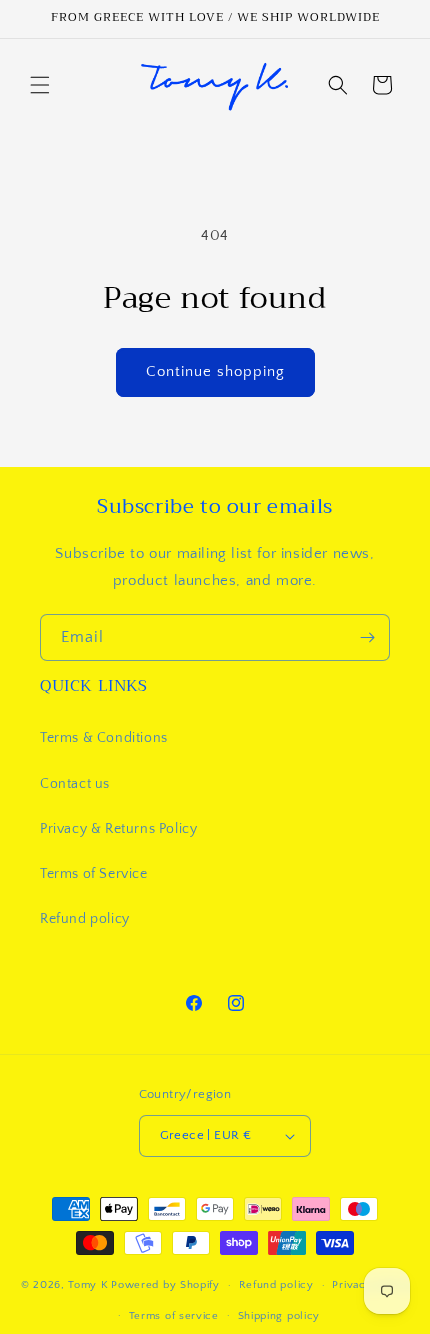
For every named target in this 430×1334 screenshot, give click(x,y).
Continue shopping (215, 371)
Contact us (75, 784)
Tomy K (88, 1285)
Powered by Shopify (165, 1285)
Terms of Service (94, 874)
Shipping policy (279, 1316)
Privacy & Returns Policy (118, 829)
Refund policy (85, 919)
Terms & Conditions (104, 738)
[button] (40, 85)
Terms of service (174, 1316)
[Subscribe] (367, 637)
